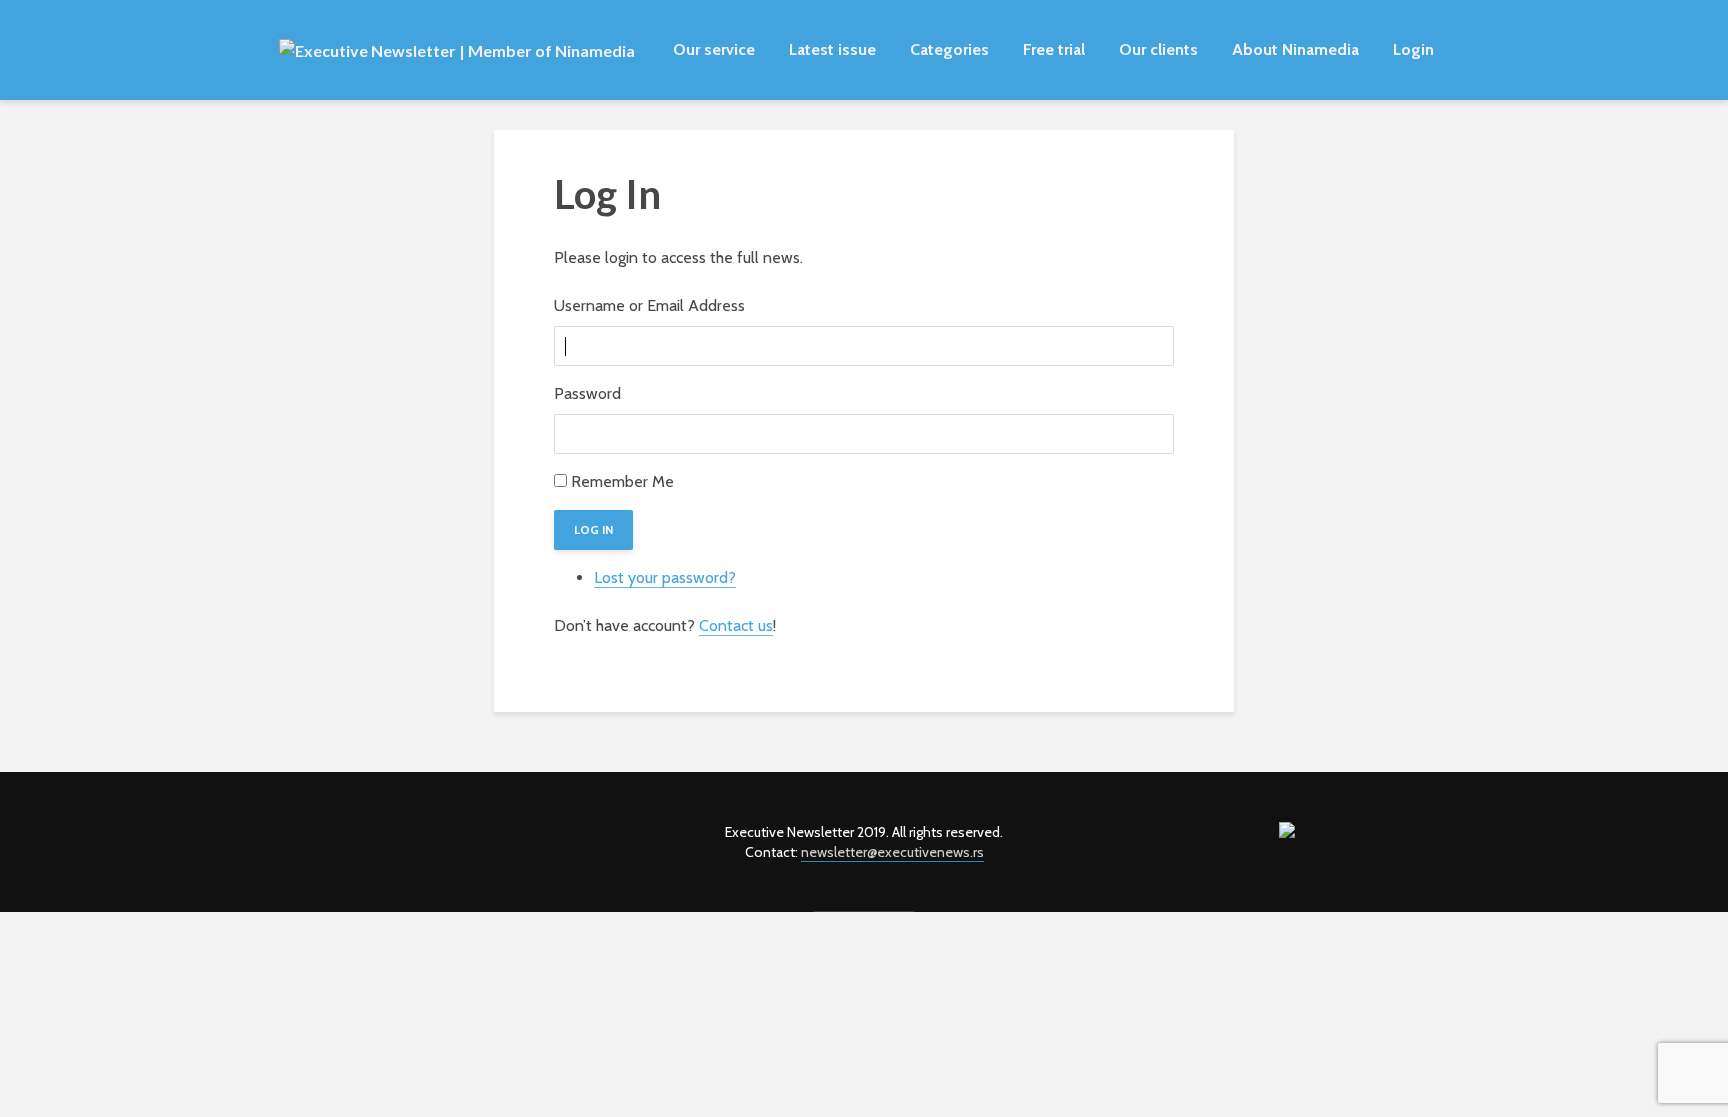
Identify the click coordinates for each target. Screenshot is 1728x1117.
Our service (714, 49)
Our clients (1158, 49)
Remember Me (622, 481)
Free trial (1054, 49)
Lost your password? (665, 577)
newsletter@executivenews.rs (892, 852)
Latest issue (832, 49)
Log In (593, 529)
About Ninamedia (1295, 49)
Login (1413, 49)
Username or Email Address (649, 305)
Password (587, 393)
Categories (949, 49)
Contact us (736, 625)
